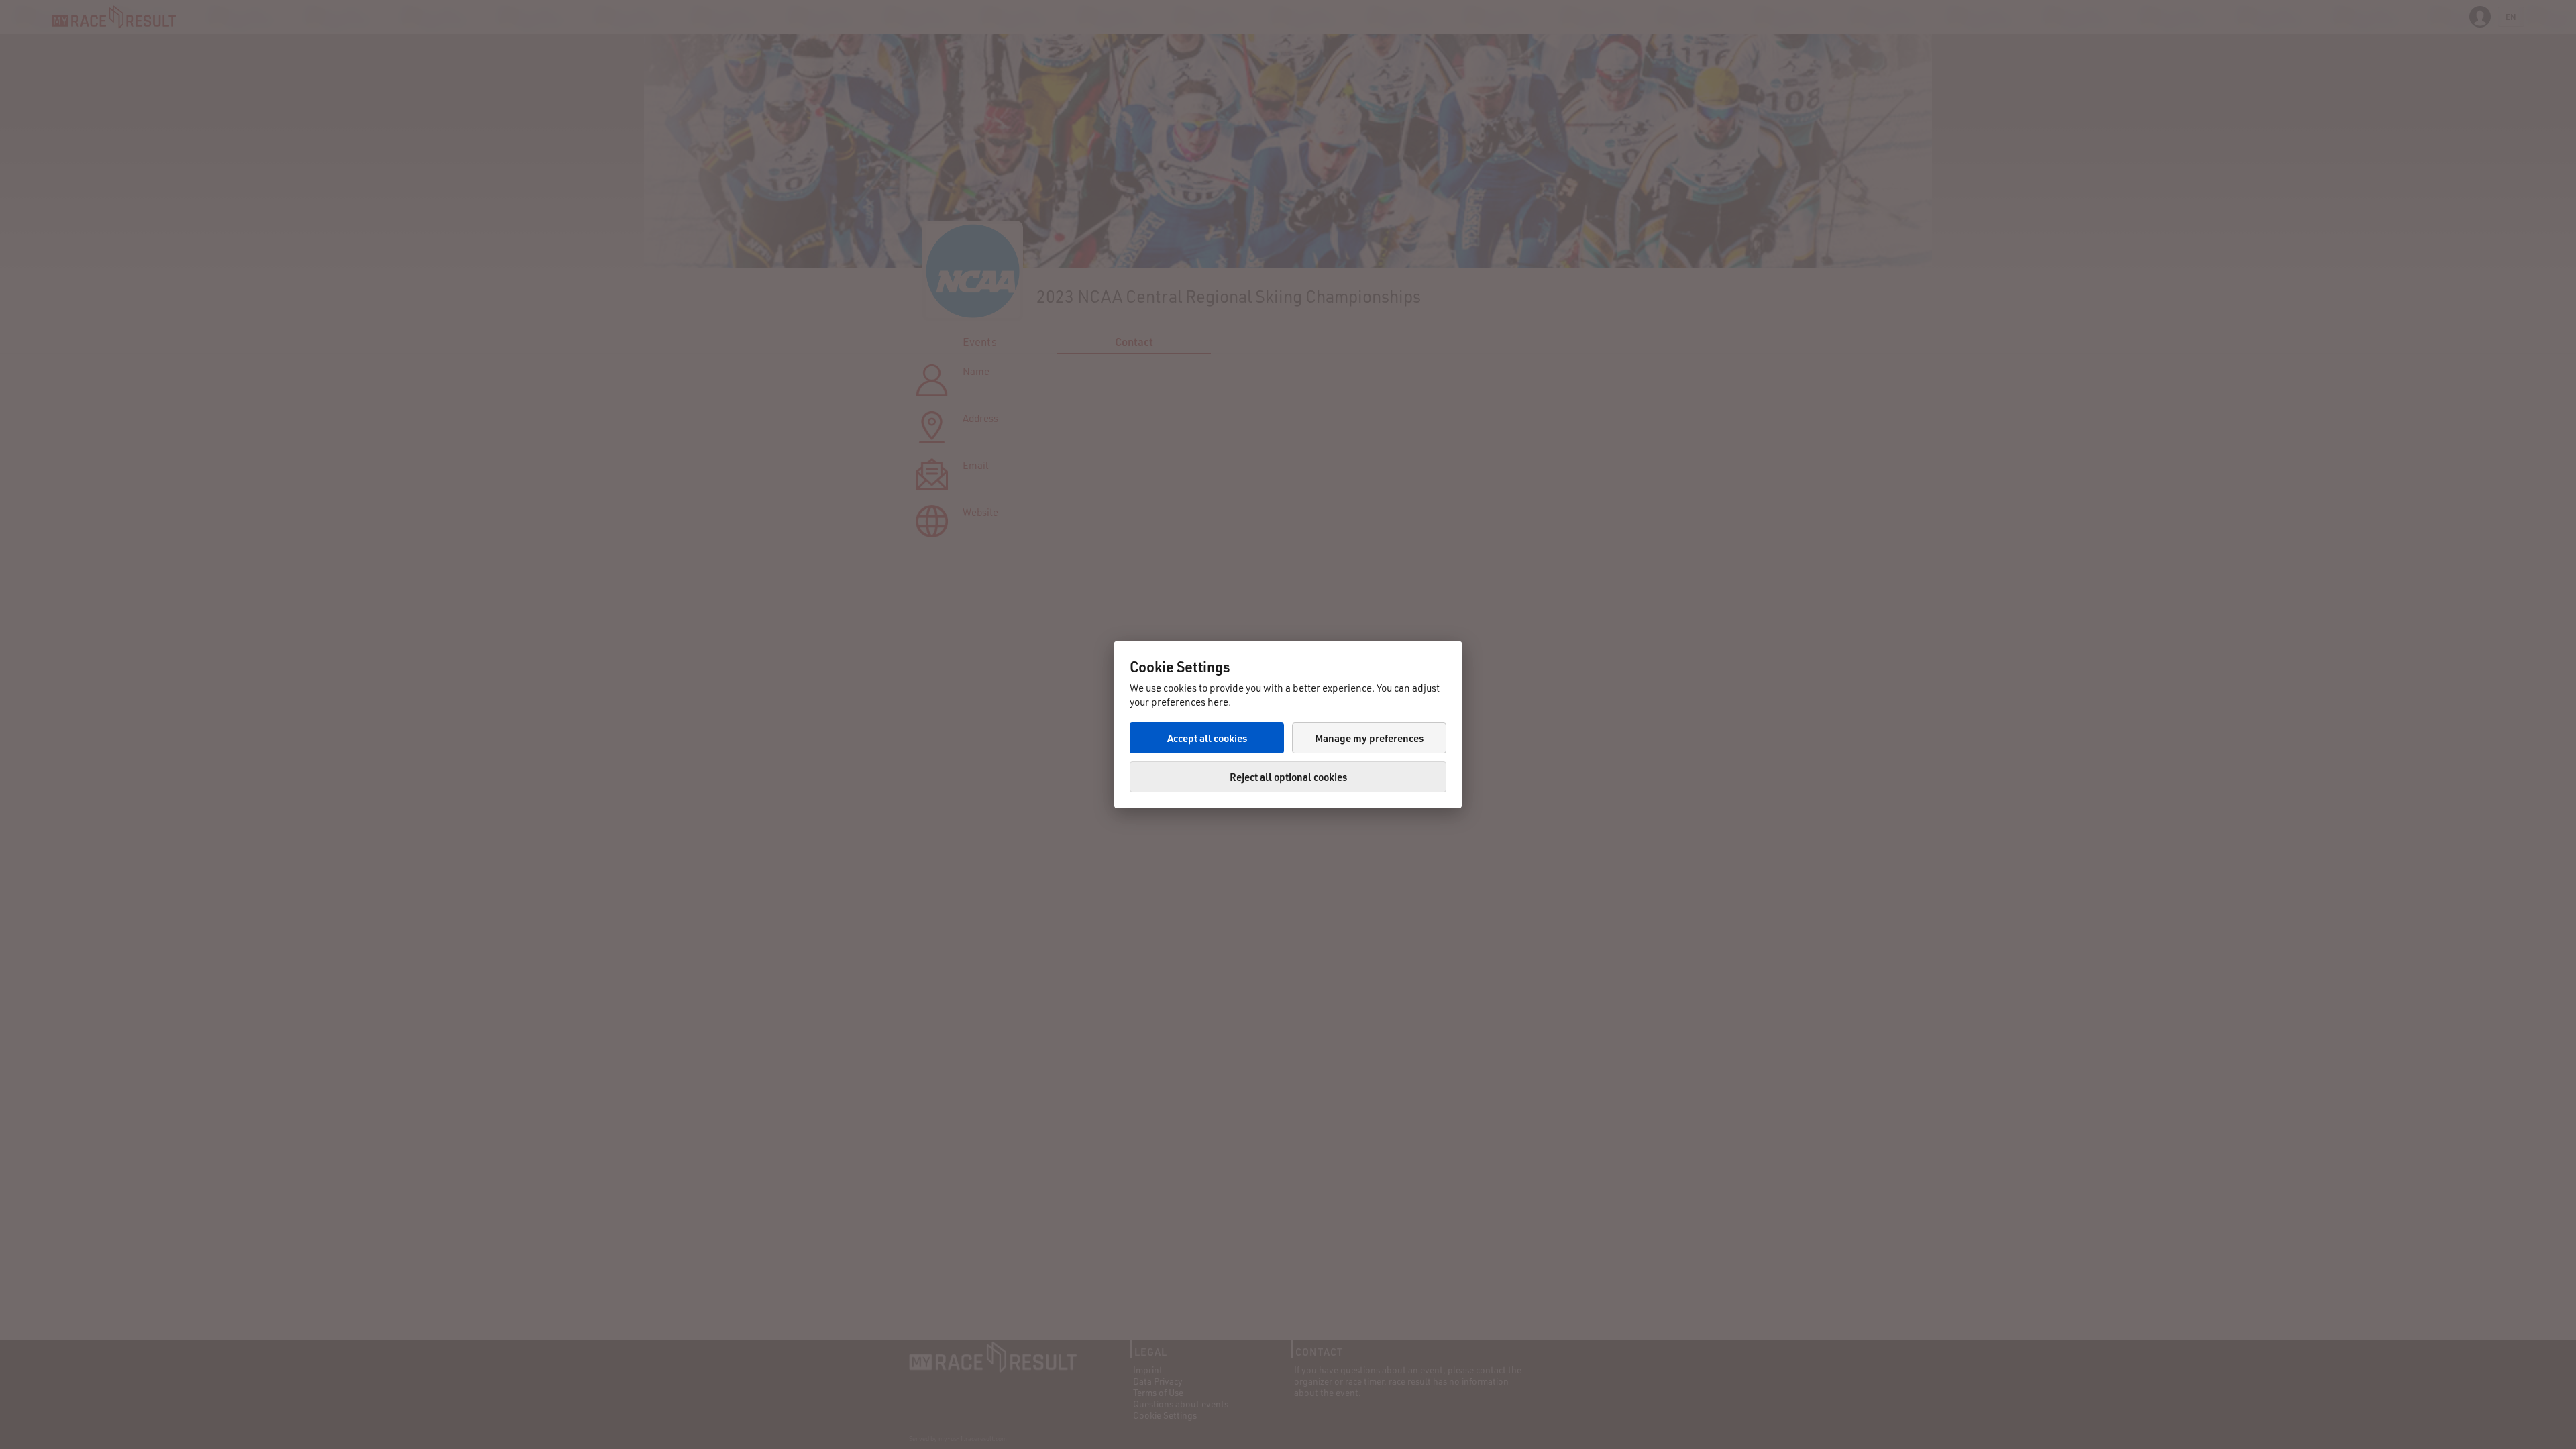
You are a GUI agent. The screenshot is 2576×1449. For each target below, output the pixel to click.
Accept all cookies (1207, 738)
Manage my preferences (1369, 738)
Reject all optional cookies (1288, 777)
